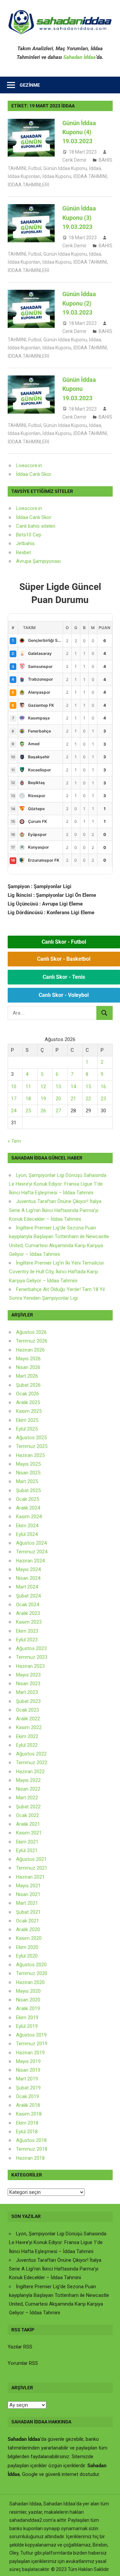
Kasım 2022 (29, 1727)
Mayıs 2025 (28, 1464)
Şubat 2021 (28, 1912)
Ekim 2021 (27, 1842)
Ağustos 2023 (31, 1648)
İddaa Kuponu (57, 176)
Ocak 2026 (27, 1394)
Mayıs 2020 (28, 1991)
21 (73, 1099)
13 (58, 1087)
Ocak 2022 (27, 1815)
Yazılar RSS (20, 2347)
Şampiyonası (46, 561)
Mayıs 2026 (28, 1359)
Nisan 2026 (28, 1367)
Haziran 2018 (30, 2158)
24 (14, 1111)
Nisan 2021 (28, 1894)
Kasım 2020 (29, 1938)
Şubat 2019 (28, 2088)
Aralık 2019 (28, 2008)
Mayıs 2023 (28, 1675)
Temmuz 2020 (32, 1973)
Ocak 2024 (27, 1605)
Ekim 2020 (27, 1947)
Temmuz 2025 (32, 1446)
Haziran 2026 (30, 1350)
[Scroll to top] (109, 2565)
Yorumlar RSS (23, 2363)
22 (88, 1099)
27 (58, 1111)
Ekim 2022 (27, 1736)
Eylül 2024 (27, 1534)
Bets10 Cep (29, 535)
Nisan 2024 (28, 1578)
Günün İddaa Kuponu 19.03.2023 (79, 389)
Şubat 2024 (28, 1596)
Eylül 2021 (27, 1851)
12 (43, 1087)
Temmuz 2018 (32, 2149)
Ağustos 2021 (31, 1859)
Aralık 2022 (28, 1719)
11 (28, 1087)
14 (73, 1087)
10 (14, 1087)
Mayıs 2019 (28, 2061)
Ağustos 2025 (31, 1438)
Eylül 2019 (27, 2026)
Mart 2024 (27, 1587)
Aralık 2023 (28, 1613)
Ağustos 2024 (31, 1543)
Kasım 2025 (29, 1411)
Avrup (22, 561)
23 (103, 1099)
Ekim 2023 (27, 1631)
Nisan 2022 (28, 1789)
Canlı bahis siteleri (36, 526)
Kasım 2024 (29, 1517)
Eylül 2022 (27, 1745)
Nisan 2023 (28, 1684)
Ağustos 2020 (31, 1965)
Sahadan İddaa (79, 57)
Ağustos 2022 (31, 1754)
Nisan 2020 (28, 2000)
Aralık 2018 (28, 2105)
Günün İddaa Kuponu (65, 168)
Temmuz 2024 (32, 1552)
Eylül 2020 (27, 1956)
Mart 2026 (27, 1376)
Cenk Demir (74, 160)
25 (28, 1111)
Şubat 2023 (28, 1701)
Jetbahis (25, 543)
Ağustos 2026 (31, 1332)
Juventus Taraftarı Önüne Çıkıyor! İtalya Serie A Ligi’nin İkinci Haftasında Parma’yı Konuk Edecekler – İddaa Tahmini (55, 1210)
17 (14, 1099)
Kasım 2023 (29, 1622)
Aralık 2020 (28, 1929)
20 (58, 1099)
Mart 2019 (27, 2079)
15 (88, 1087)
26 (43, 1111)
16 (103, 1087)
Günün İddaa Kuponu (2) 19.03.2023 (79, 303)
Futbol (35, 168)
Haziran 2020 (30, 1982)
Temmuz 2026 (32, 1341)
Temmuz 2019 (32, 2044)
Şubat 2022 (28, 1807)
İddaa (95, 168)
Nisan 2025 (28, 1473)
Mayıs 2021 (28, 1886)
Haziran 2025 (30, 1455)
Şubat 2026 (28, 1385)
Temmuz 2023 (32, 1657)
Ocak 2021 (27, 1921)
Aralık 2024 (28, 1508)
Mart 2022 (27, 1798)
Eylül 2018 (27, 2132)
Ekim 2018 (27, 2123)
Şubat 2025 (28, 1490)
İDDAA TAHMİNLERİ (28, 185)
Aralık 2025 (28, 1402)
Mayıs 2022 (28, 1780)
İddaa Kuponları (24, 176)
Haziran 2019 (30, 2053)
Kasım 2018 (29, 2114)
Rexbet (23, 552)
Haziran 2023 (30, 1666)
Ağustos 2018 (31, 2140)
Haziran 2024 (30, 1561)
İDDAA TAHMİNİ (90, 176)
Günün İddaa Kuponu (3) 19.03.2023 (79, 218)
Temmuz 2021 (32, 1868)
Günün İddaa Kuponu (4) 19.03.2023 (79, 132)
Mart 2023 (27, 1692)
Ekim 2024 (27, 1526)
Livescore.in (29, 465)
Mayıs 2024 (28, 1569)
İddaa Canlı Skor (34, 474)
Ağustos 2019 (31, 2035)
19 (43, 1099)
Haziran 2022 (30, 1772)
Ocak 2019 (27, 2096)
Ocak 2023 (27, 1710)
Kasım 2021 (29, 1833)
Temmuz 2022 (32, 1763)
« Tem (14, 1141)
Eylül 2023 (27, 1640)
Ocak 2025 (27, 1499)
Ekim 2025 (27, 1420)
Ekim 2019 (27, 2017)
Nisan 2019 (28, 2070)
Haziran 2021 (30, 1877)
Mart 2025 (27, 1481)
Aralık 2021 (28, 1824)
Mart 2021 (27, 1903)
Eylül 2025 (27, 1429)
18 (28, 1099)
